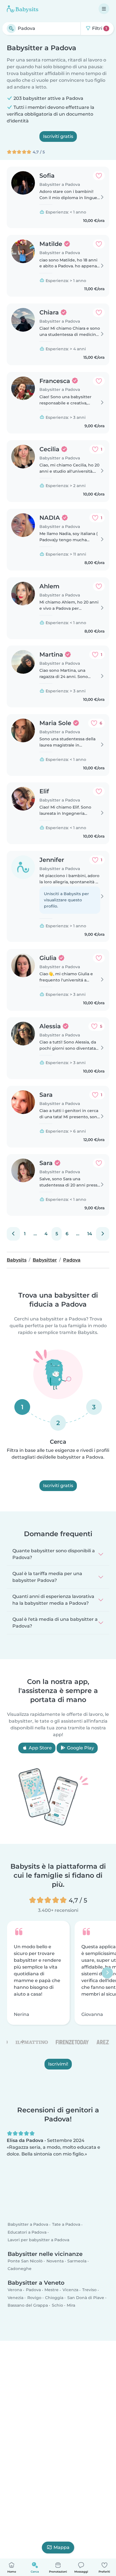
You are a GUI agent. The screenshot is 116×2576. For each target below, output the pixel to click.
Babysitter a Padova (28, 2225)
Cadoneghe (20, 2269)
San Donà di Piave (86, 2298)
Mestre (52, 2290)
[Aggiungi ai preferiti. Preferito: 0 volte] (99, 176)
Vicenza (70, 2290)
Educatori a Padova (27, 2232)
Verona (15, 2290)
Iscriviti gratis (58, 136)
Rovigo (34, 2298)
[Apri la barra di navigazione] (104, 9)
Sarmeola (77, 2261)
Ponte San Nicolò (25, 2261)
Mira (71, 2305)
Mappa (62, 2547)
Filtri (99, 28)
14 (90, 1234)
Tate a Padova (66, 2225)
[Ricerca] (11, 28)
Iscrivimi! (58, 2064)
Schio (57, 2305)
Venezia (15, 2298)
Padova (33, 2290)
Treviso (89, 2290)
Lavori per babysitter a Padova (38, 2240)
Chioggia (54, 2298)
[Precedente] (13, 1234)
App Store (40, 1748)
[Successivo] (103, 1234)
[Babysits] (23, 9)
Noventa (55, 2261)
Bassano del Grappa (28, 2305)
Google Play (80, 1748)
